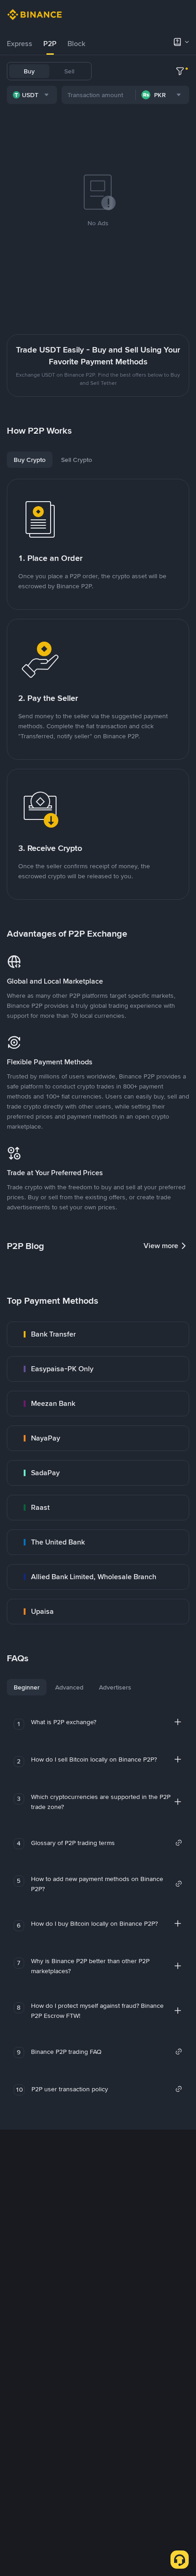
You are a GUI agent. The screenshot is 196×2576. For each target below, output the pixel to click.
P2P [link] (50, 44)
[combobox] (32, 95)
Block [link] (76, 44)
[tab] (20, 44)
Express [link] (20, 44)
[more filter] (180, 71)
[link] (98, 1334)
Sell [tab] (69, 71)
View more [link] (161, 1246)
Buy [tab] (29, 71)
